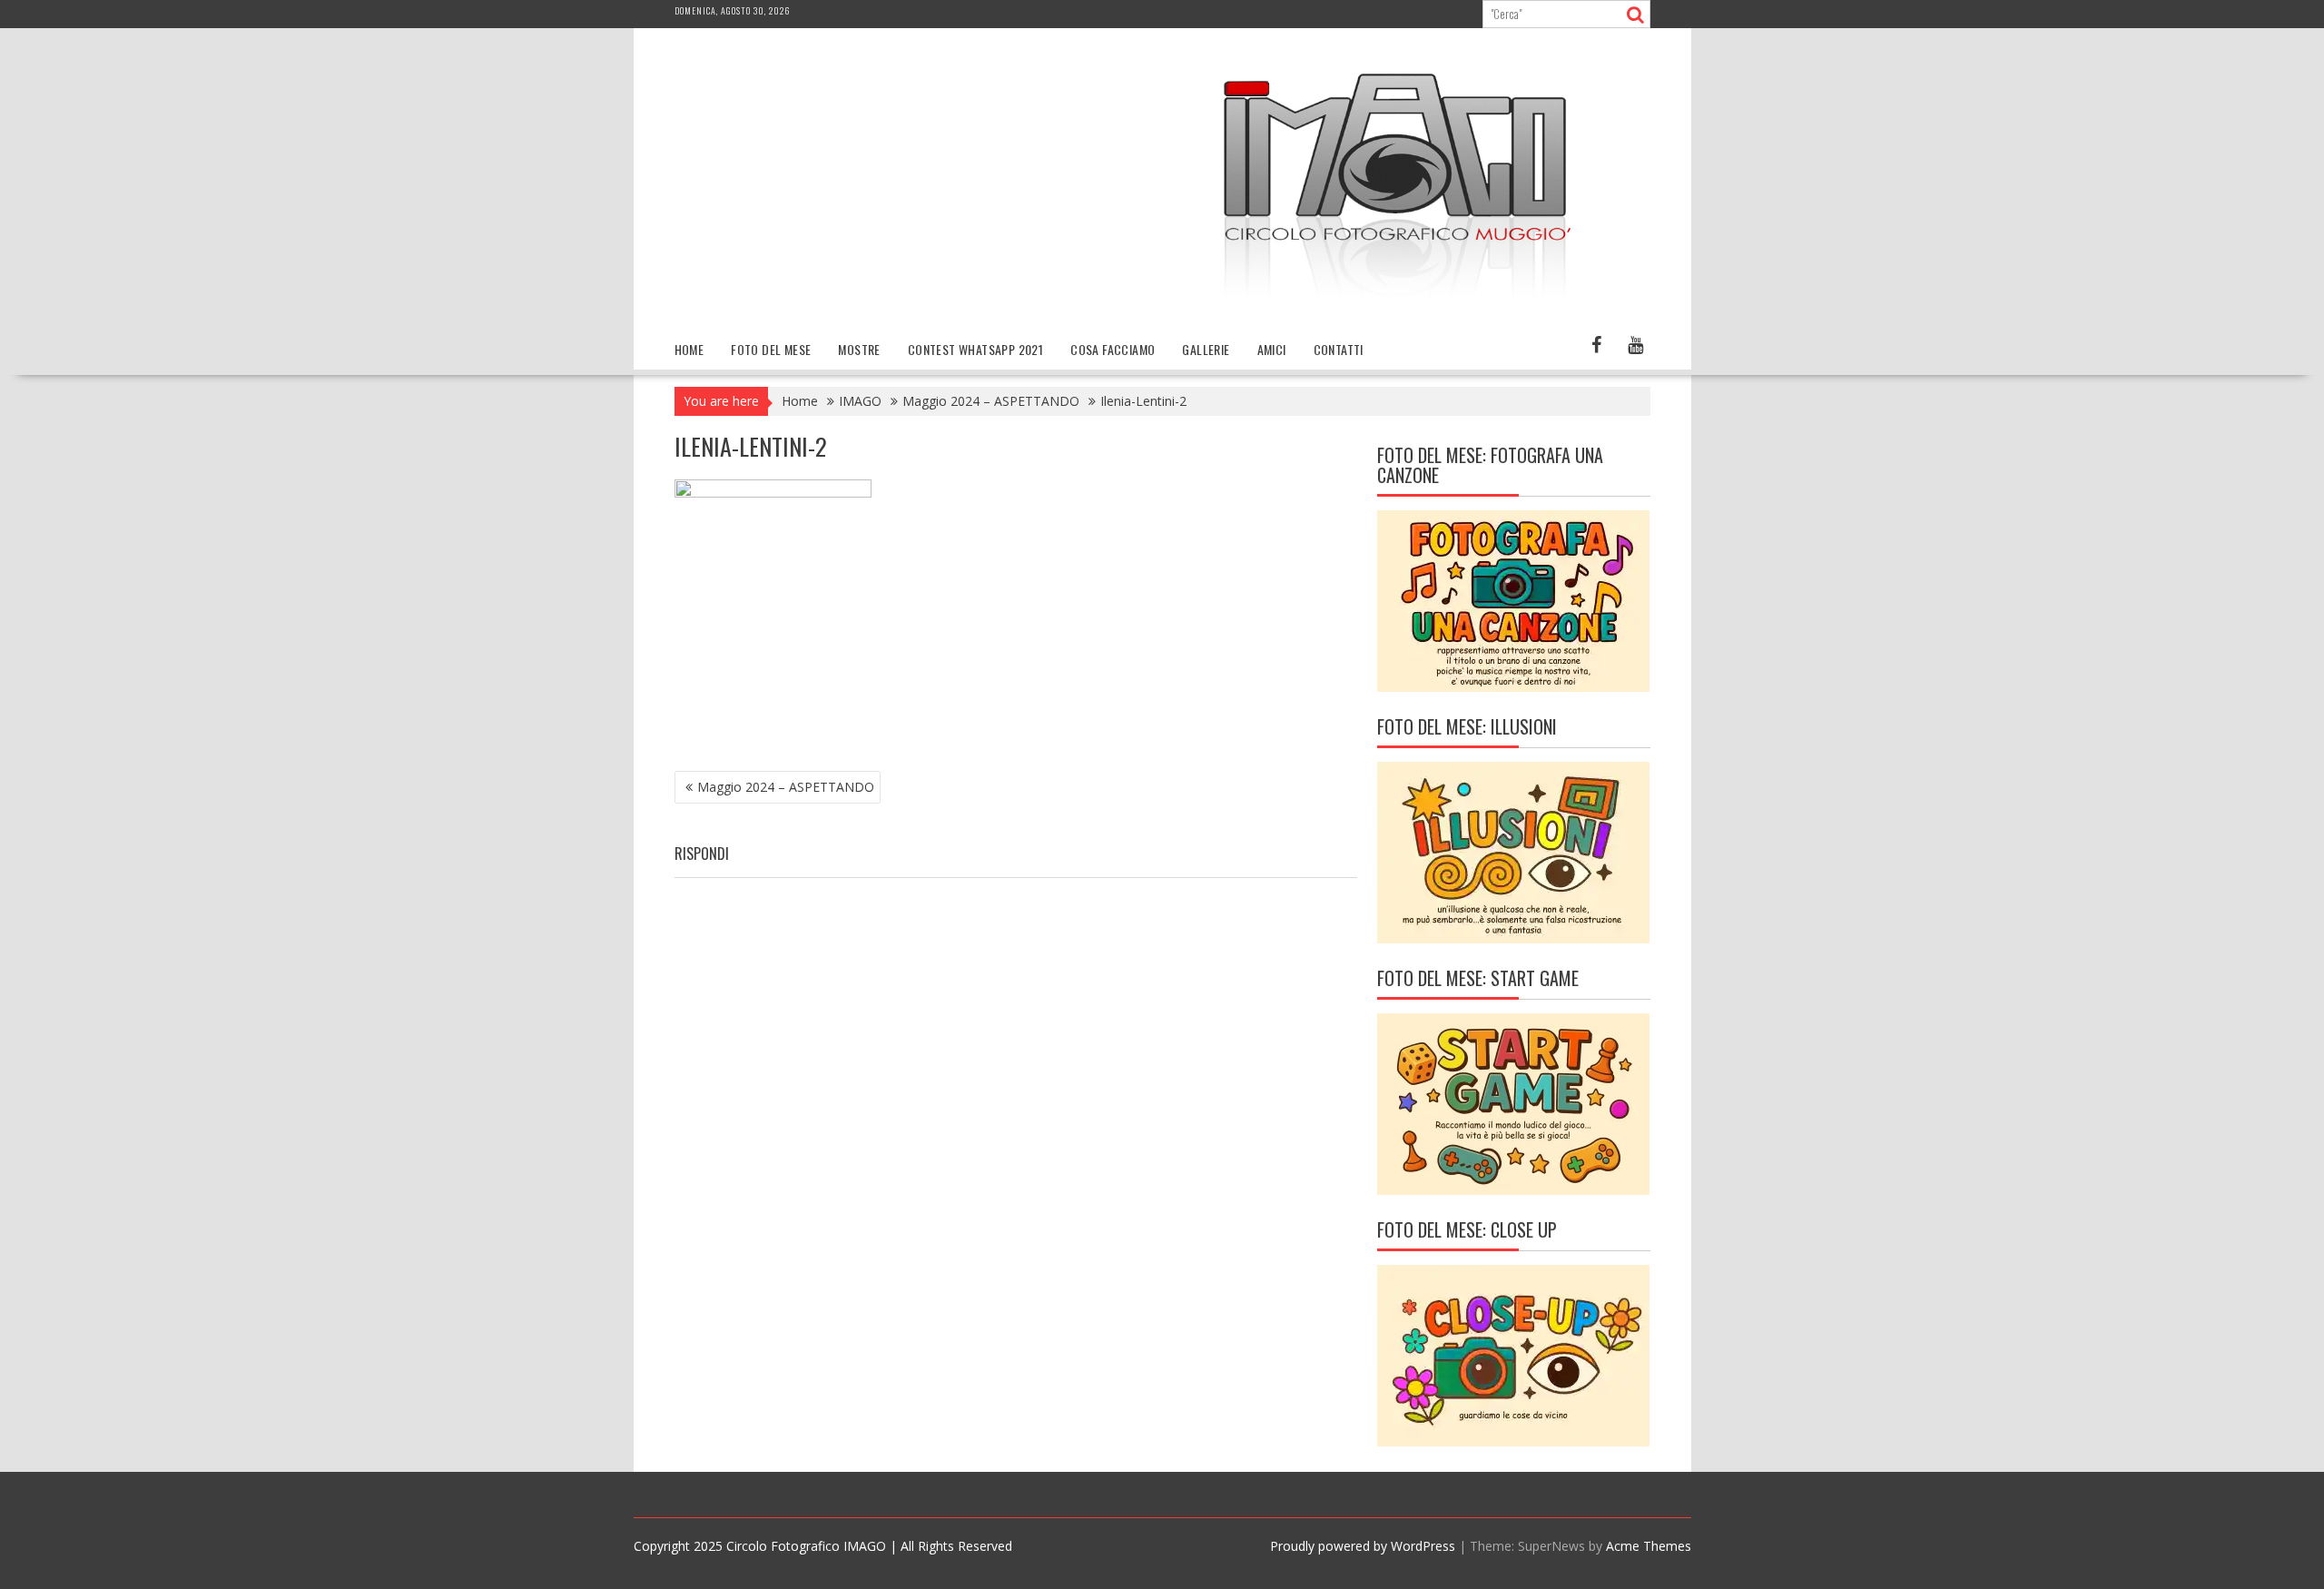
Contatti (1339, 349)
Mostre (859, 349)
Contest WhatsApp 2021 (975, 349)
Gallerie (1206, 349)
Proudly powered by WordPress (1363, 1546)
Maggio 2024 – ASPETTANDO (786, 787)
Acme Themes (1649, 1546)
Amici (1272, 349)
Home (689, 349)
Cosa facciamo (1113, 349)
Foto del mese (771, 349)
